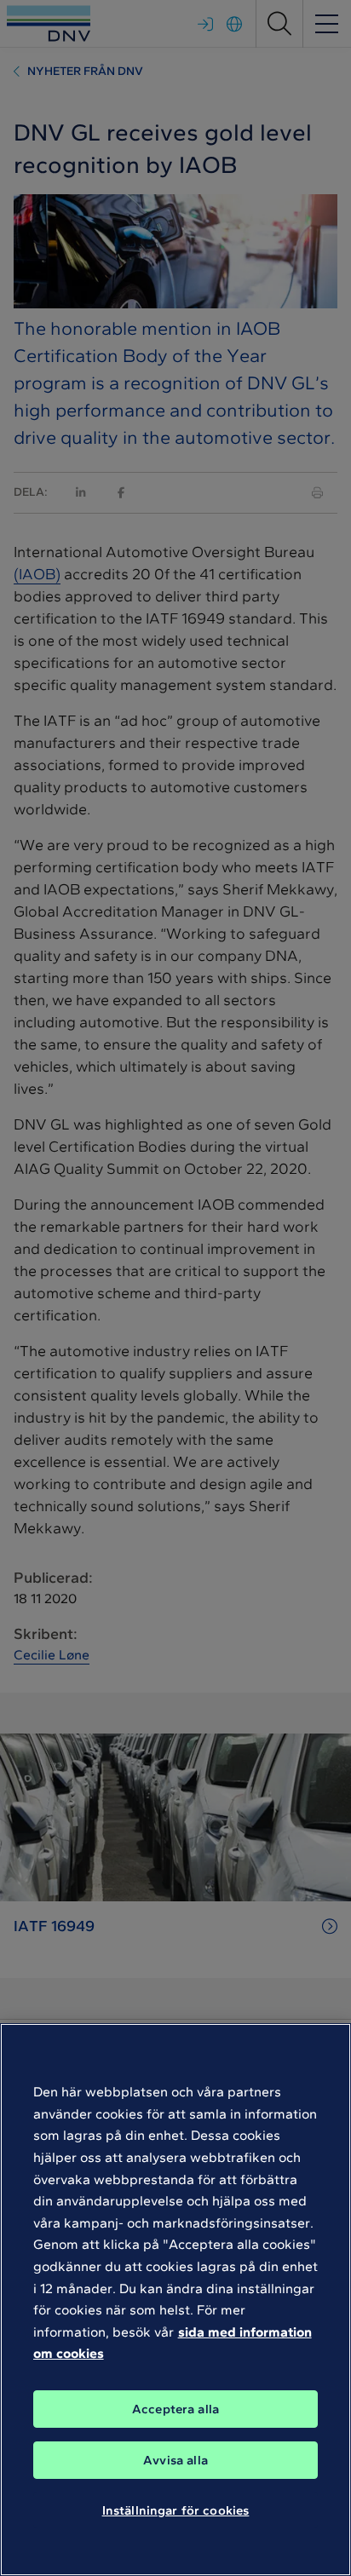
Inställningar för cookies (176, 2510)
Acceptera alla (175, 2409)
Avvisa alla (175, 2460)
